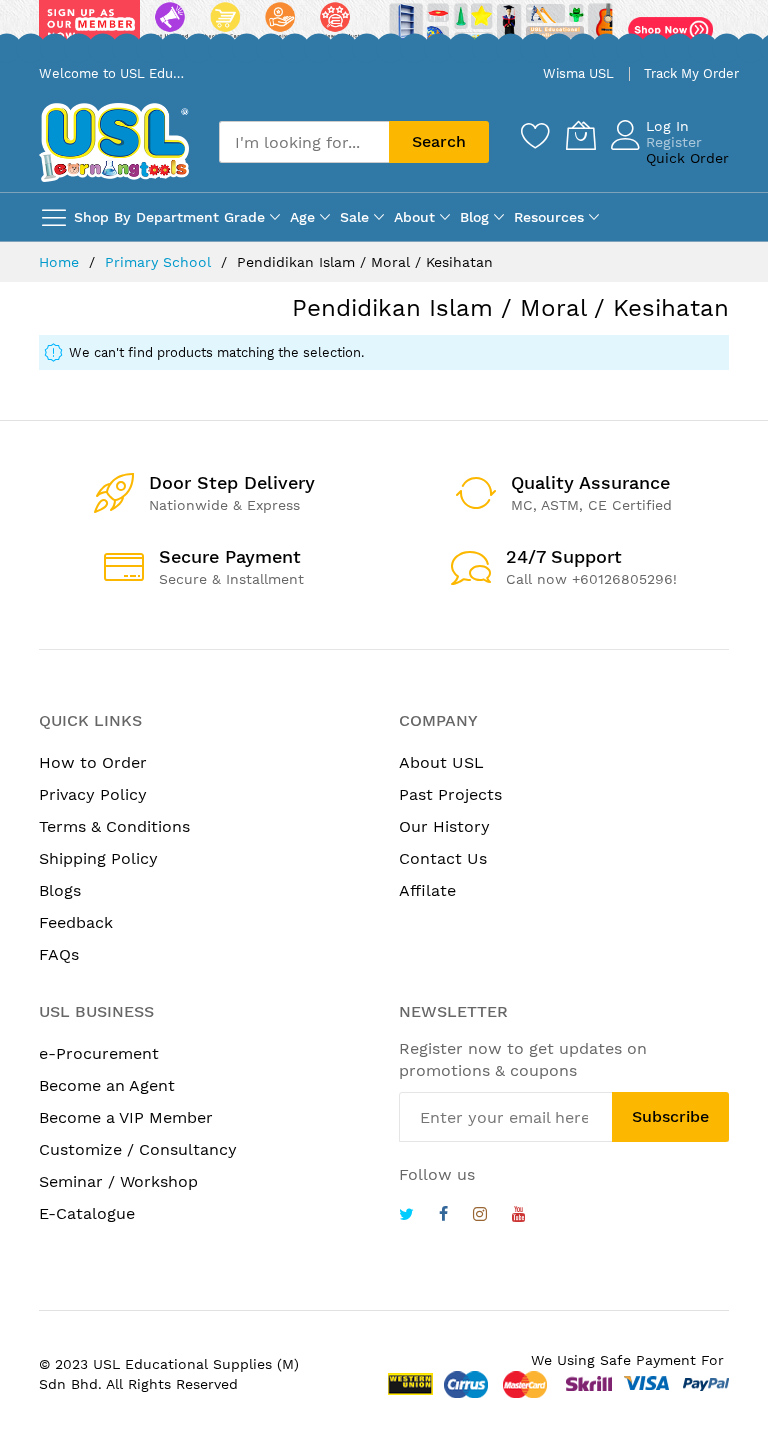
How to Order (93, 762)
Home (61, 262)
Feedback (76, 922)
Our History (444, 826)
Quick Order (687, 158)
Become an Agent (107, 1085)
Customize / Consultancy (138, 1149)
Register (674, 142)
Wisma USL (578, 73)
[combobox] (304, 142)
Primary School (160, 262)
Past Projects (450, 794)
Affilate (427, 890)
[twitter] (406, 1216)
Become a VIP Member (126, 1117)
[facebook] (443, 1216)
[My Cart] (581, 135)
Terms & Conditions (114, 826)
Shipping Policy (98, 858)
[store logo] (114, 142)
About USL (441, 762)
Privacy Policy (93, 794)
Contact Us (443, 858)
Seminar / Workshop (118, 1181)
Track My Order (691, 73)
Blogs (60, 890)
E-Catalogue (87, 1213)
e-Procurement (99, 1053)
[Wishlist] (536, 135)
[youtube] (519, 1216)
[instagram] (480, 1216)
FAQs (59, 954)
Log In (667, 126)
